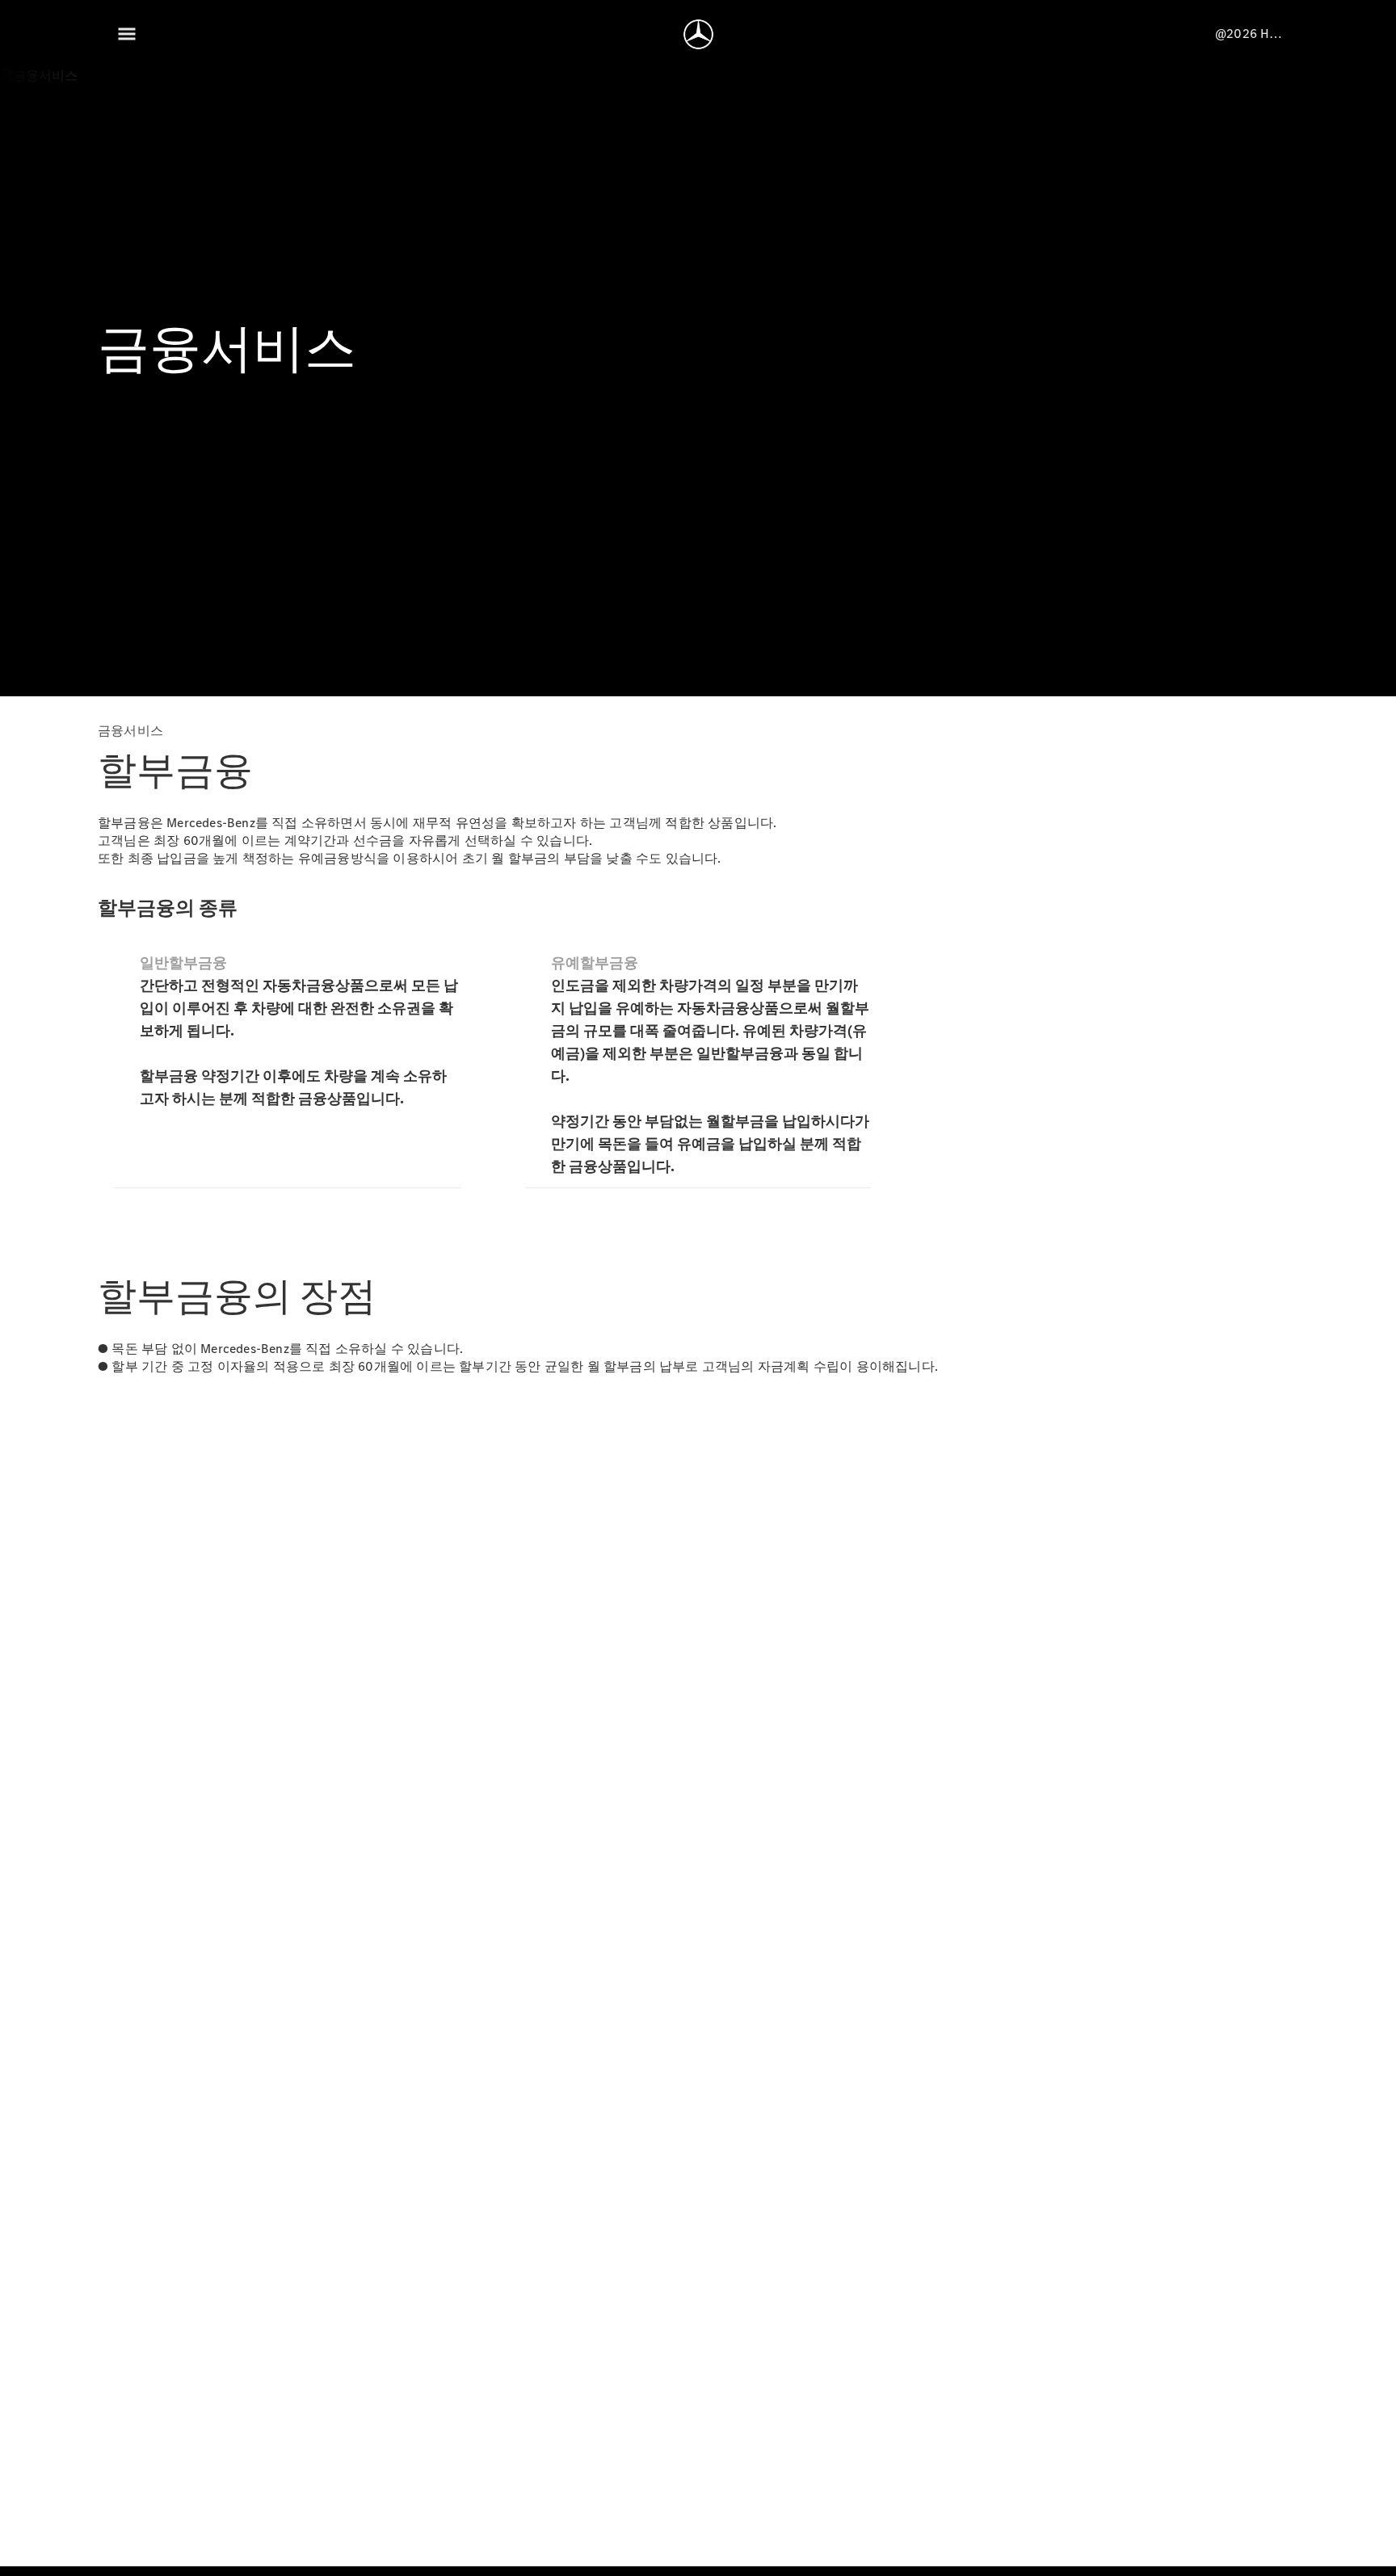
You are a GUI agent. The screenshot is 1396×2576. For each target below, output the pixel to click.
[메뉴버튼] (127, 34)
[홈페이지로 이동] (698, 34)
